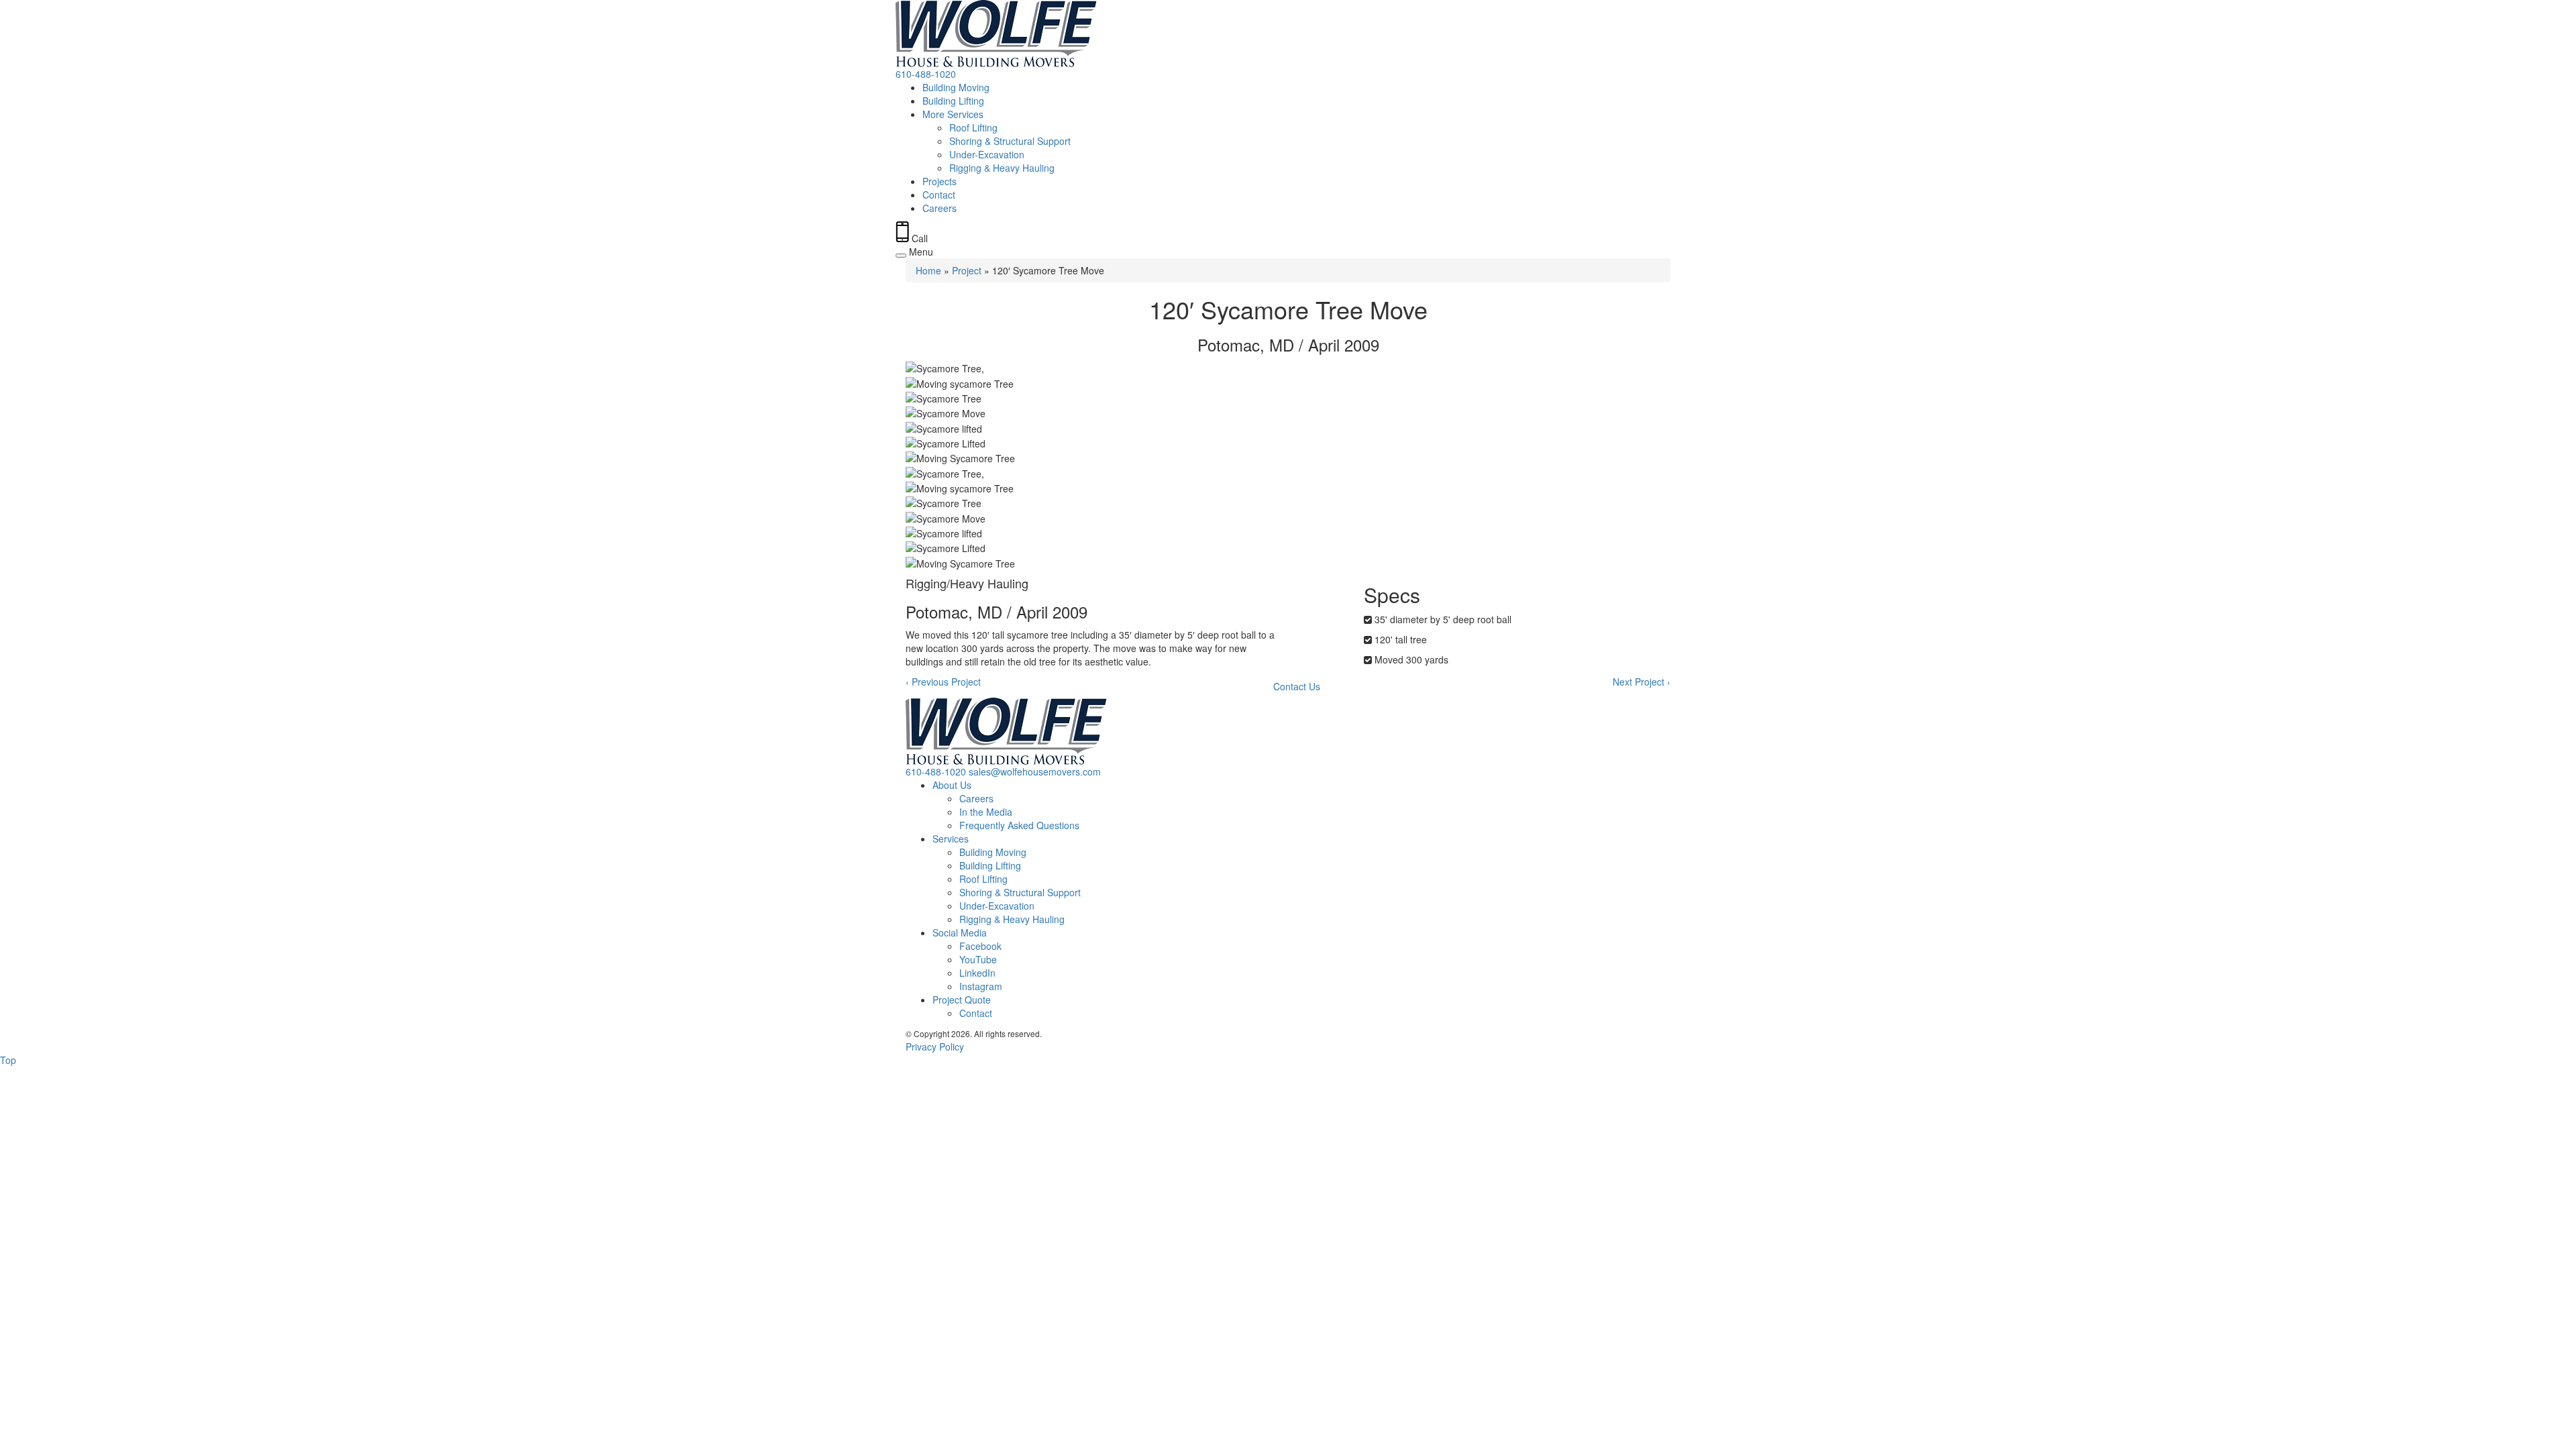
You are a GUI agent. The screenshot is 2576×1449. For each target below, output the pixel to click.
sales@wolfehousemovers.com (1035, 771)
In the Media (986, 812)
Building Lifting (953, 101)
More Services (953, 114)
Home (928, 270)
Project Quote (962, 1000)
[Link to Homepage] (1288, 731)
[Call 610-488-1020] (902, 238)
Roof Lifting (973, 127)
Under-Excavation (987, 154)
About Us (952, 785)
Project (967, 270)
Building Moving (956, 87)
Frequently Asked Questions (1019, 825)
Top (8, 1060)
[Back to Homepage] (1288, 34)
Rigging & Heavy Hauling (1002, 168)
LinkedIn (977, 973)
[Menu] (901, 256)
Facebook (980, 946)
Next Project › (1642, 682)
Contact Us (1297, 686)
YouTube (978, 959)
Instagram (981, 986)
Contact (939, 195)
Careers (940, 208)
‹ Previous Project (943, 682)
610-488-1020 (926, 74)
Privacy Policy (935, 1046)
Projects (940, 181)
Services (951, 839)
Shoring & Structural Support (1010, 141)
